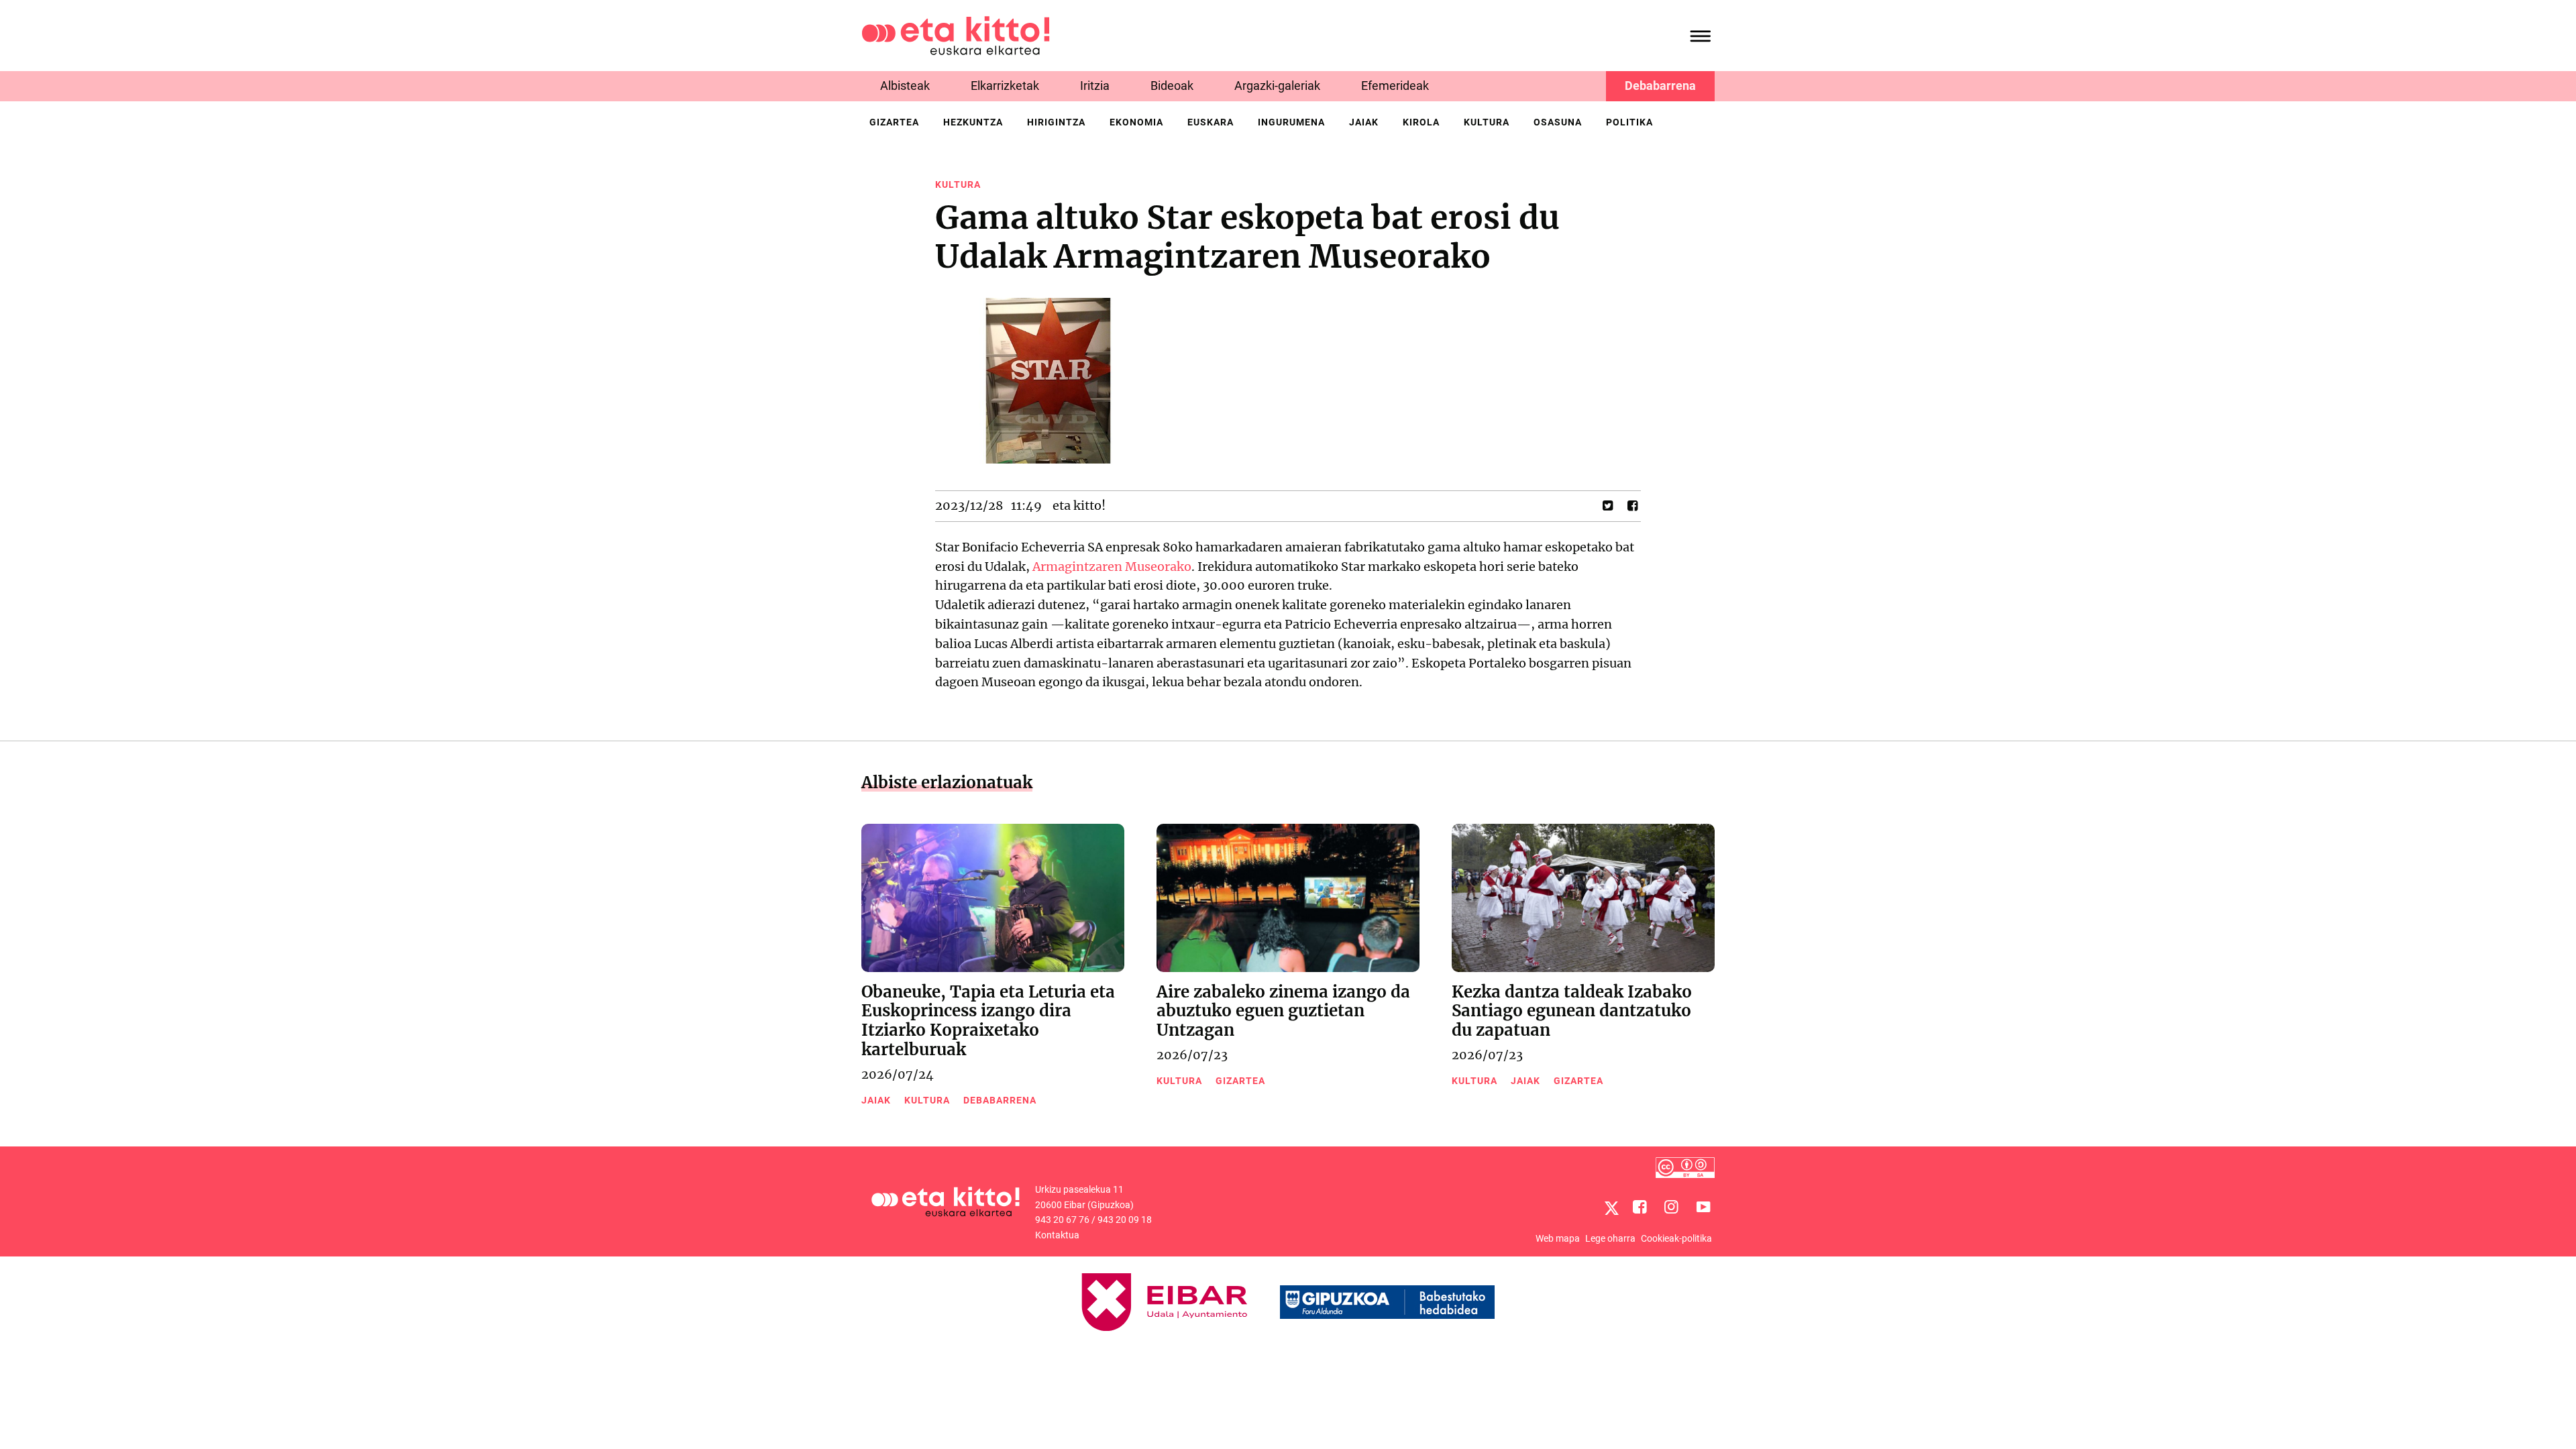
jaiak (1364, 122)
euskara (1211, 122)
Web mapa (1558, 1238)
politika (1629, 122)
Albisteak (905, 86)
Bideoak (1172, 86)
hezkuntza (973, 122)
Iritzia (1095, 86)
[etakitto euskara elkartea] (956, 35)
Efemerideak (1395, 86)
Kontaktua (1057, 1235)
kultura (1487, 122)
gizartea (894, 122)
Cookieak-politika (1676, 1238)
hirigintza (1056, 122)
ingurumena (1291, 122)
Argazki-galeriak (1277, 86)
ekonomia (1136, 122)
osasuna (1558, 122)
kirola (1421, 122)
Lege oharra (1610, 1238)
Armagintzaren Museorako (1112, 567)
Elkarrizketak (1005, 86)
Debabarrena (1660, 86)
